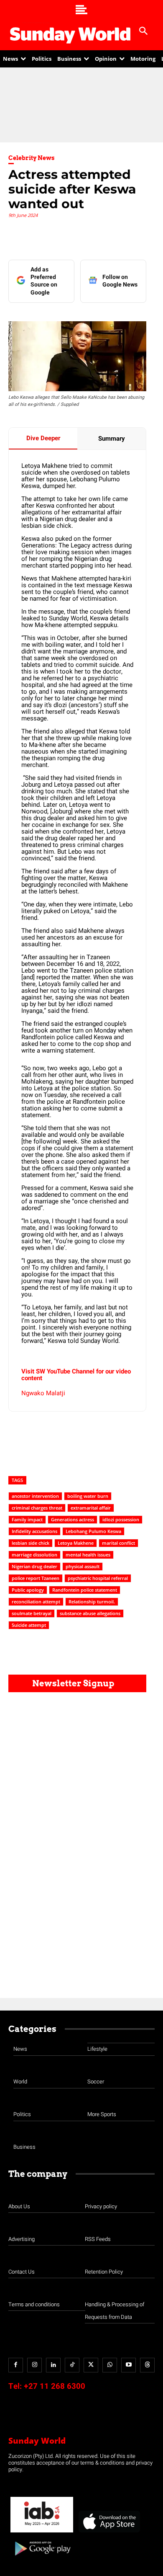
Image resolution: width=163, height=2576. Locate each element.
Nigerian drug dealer (34, 1566)
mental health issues (88, 1555)
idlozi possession (121, 1519)
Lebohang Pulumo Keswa (93, 1531)
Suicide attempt (29, 1625)
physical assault (83, 1566)
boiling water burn (88, 1496)
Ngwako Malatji (43, 1393)
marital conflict (118, 1543)
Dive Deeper (43, 438)
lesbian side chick (31, 1543)
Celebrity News (32, 158)
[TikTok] (72, 2365)
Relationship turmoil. (92, 1602)
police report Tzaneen (36, 1578)
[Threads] (147, 2365)
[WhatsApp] (110, 2365)
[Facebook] (16, 2365)
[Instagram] (34, 2365)
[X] (91, 2365)
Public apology (28, 1590)
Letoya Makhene (76, 1543)
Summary (112, 439)
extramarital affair (91, 1508)
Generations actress (73, 1519)
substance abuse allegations (90, 1613)
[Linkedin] (53, 2365)
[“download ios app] (109, 2533)
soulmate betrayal (32, 1613)
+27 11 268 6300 (55, 2386)
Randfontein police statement (85, 1590)
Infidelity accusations (34, 1531)
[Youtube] (129, 2365)
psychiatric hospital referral (98, 1578)
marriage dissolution (34, 1555)
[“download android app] (42, 2559)
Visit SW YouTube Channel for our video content (76, 1375)
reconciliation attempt (36, 1602)
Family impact (27, 1519)
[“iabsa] (42, 2533)
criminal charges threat (37, 1508)
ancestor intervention (35, 1496)
